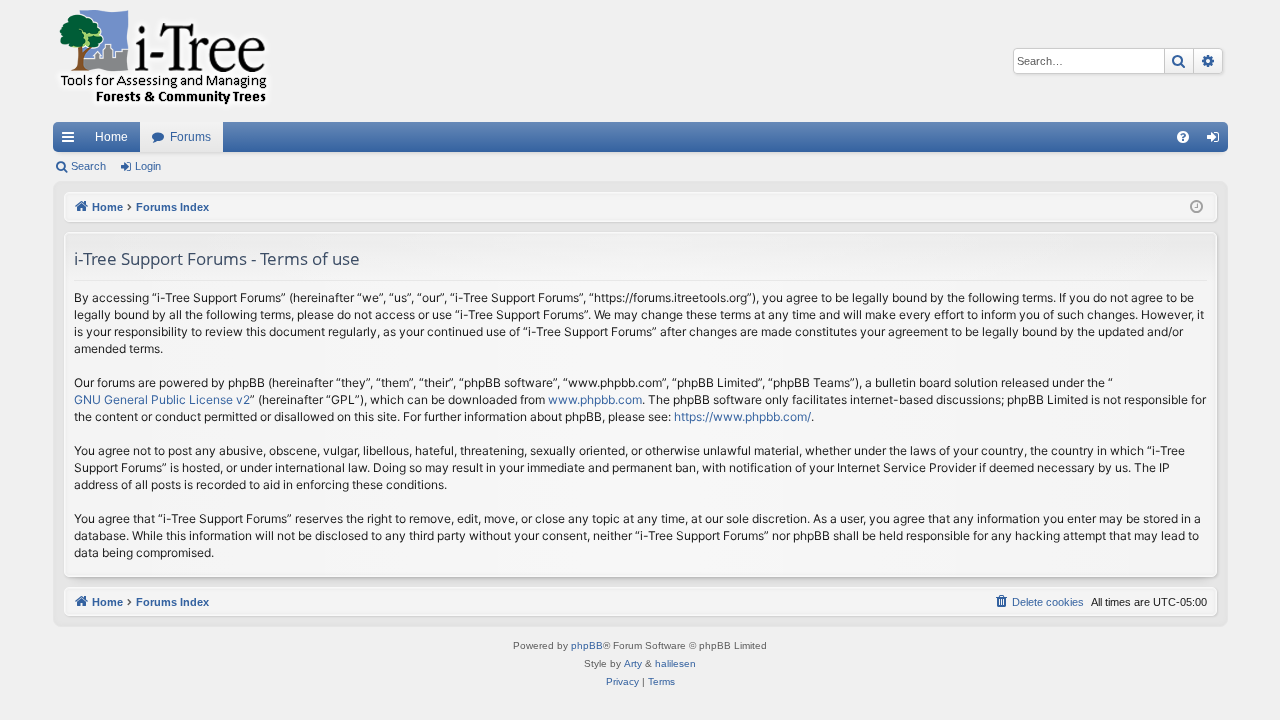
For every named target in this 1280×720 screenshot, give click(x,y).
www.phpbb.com (595, 399)
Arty (633, 663)
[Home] (163, 61)
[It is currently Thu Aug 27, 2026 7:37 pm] (1196, 207)
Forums (190, 137)
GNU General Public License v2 (162, 399)
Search (88, 166)
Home (111, 137)
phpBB (587, 645)
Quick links (72, 141)
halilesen (675, 663)
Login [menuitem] (1217, 141)
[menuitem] (1183, 137)
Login (148, 166)
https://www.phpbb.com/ (742, 416)
